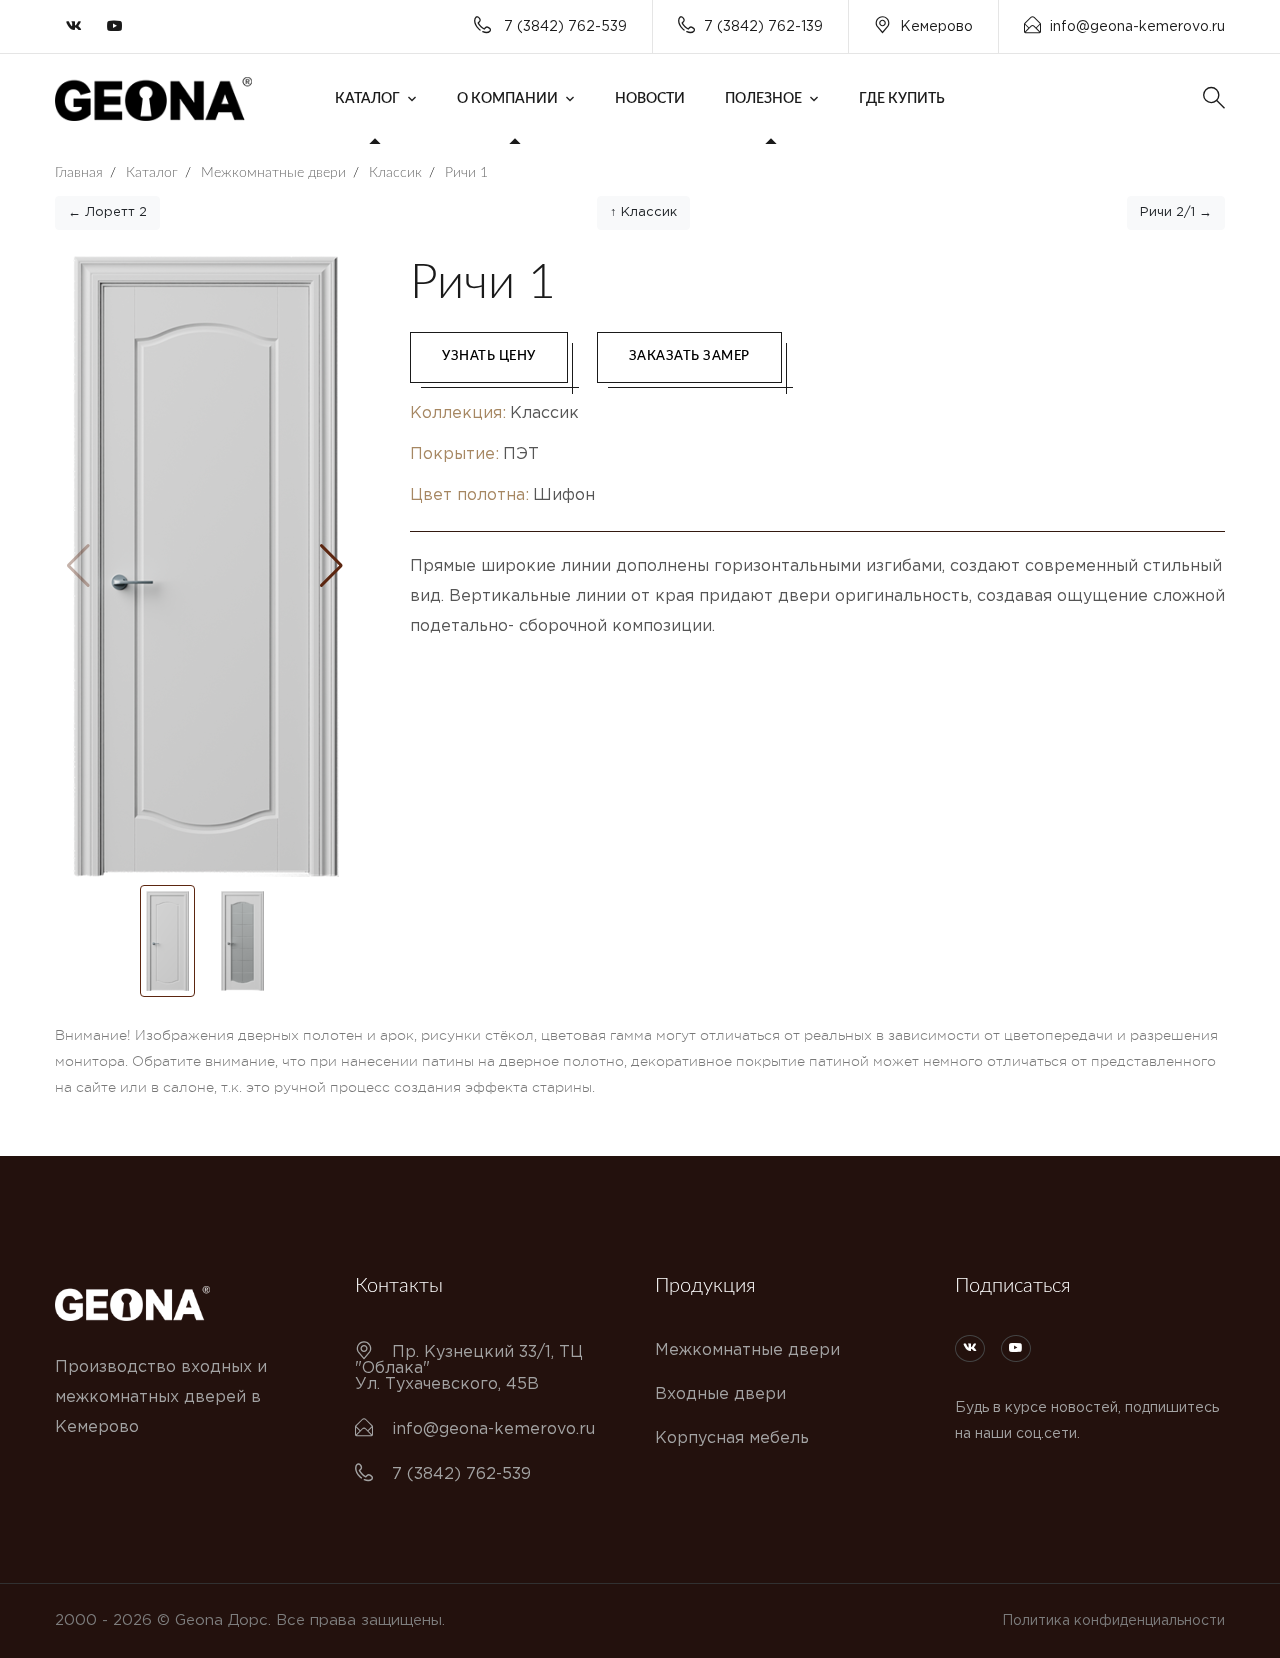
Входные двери (720, 1394)
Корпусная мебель (732, 1438)
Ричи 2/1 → (1176, 212)
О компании (507, 99)
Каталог (367, 99)
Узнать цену (489, 356)
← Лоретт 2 (107, 212)
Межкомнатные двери (747, 1350)
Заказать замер (689, 356)
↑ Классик (643, 212)
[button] (331, 566)
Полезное (763, 99)
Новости (650, 99)
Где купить (902, 99)
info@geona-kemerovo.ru (1137, 27)
